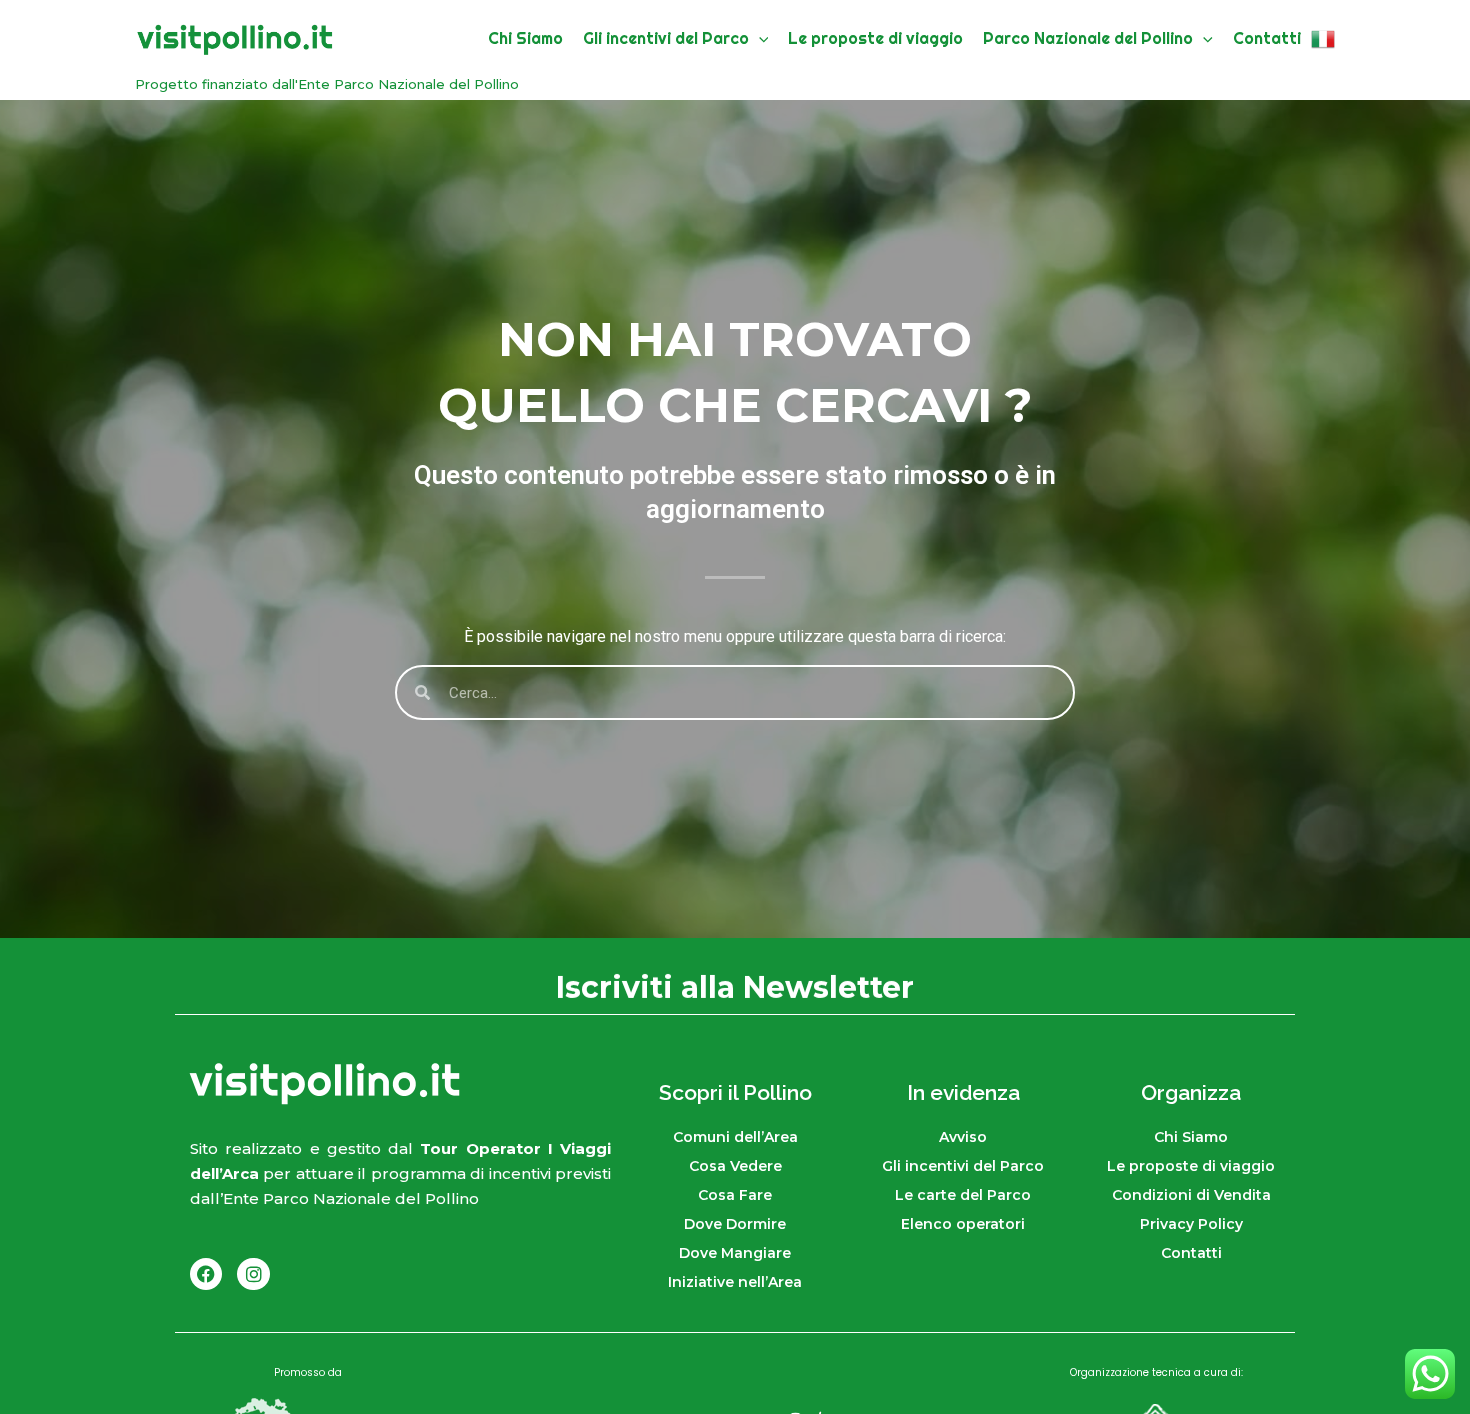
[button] (759, 38)
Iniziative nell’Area (735, 1282)
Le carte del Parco (963, 1195)
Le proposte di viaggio (1191, 1166)
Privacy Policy (1191, 1224)
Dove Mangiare (735, 1253)
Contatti (1191, 1253)
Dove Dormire (735, 1224)
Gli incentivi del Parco (963, 1166)
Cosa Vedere (735, 1166)
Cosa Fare (735, 1195)
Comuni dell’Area (735, 1137)
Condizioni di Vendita (1191, 1195)
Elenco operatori (963, 1224)
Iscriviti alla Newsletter (735, 987)
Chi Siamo (1191, 1137)
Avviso (963, 1137)
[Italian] (1323, 38)
